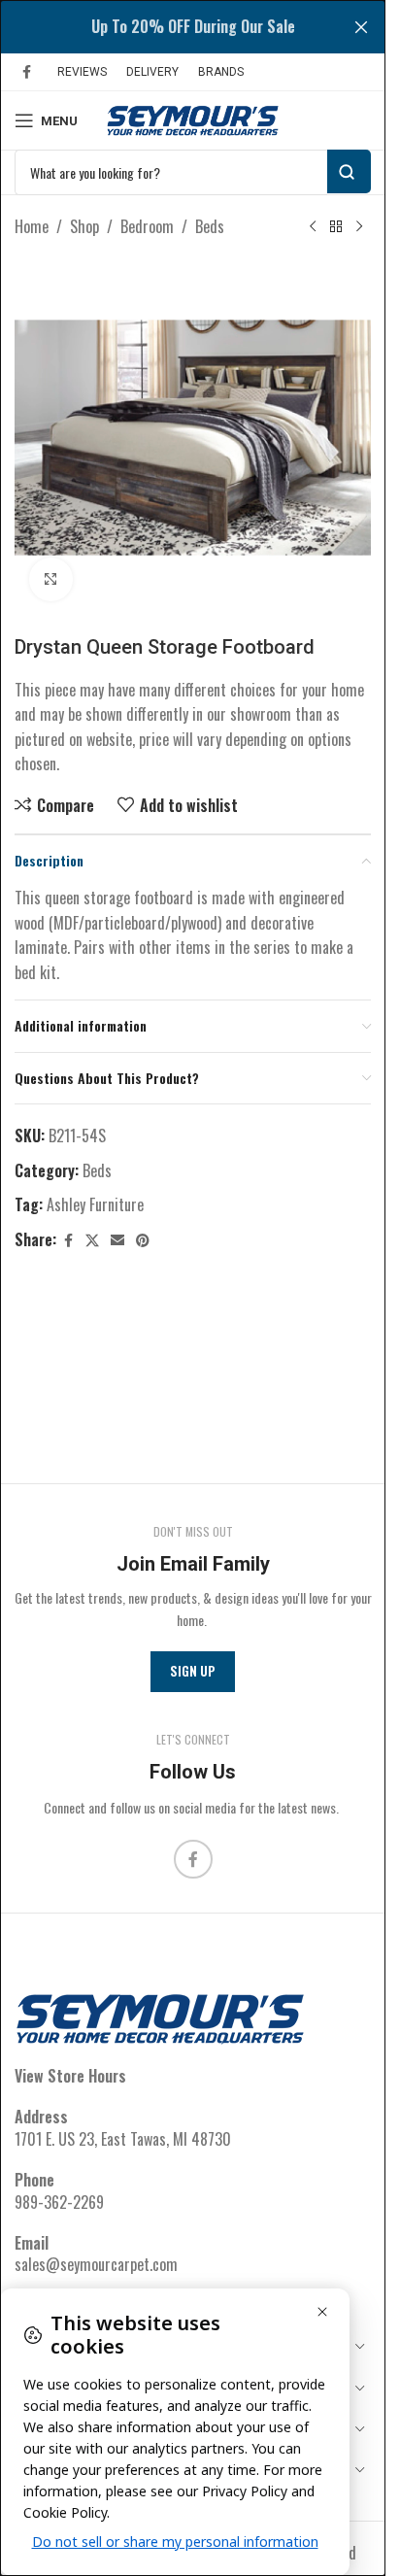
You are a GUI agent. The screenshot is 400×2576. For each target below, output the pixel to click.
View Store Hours (70, 2076)
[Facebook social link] (26, 72)
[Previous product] (313, 227)
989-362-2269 (59, 2202)
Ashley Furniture (95, 1204)
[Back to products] (336, 227)
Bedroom (147, 226)
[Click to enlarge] (51, 579)
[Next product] (359, 227)
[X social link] (92, 1240)
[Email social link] (117, 1240)
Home (32, 226)
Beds (210, 226)
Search (349, 171)
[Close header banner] (361, 27)
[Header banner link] (193, 27)
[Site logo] (193, 119)
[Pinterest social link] (143, 1240)
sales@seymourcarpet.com (96, 2264)
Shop (84, 226)
